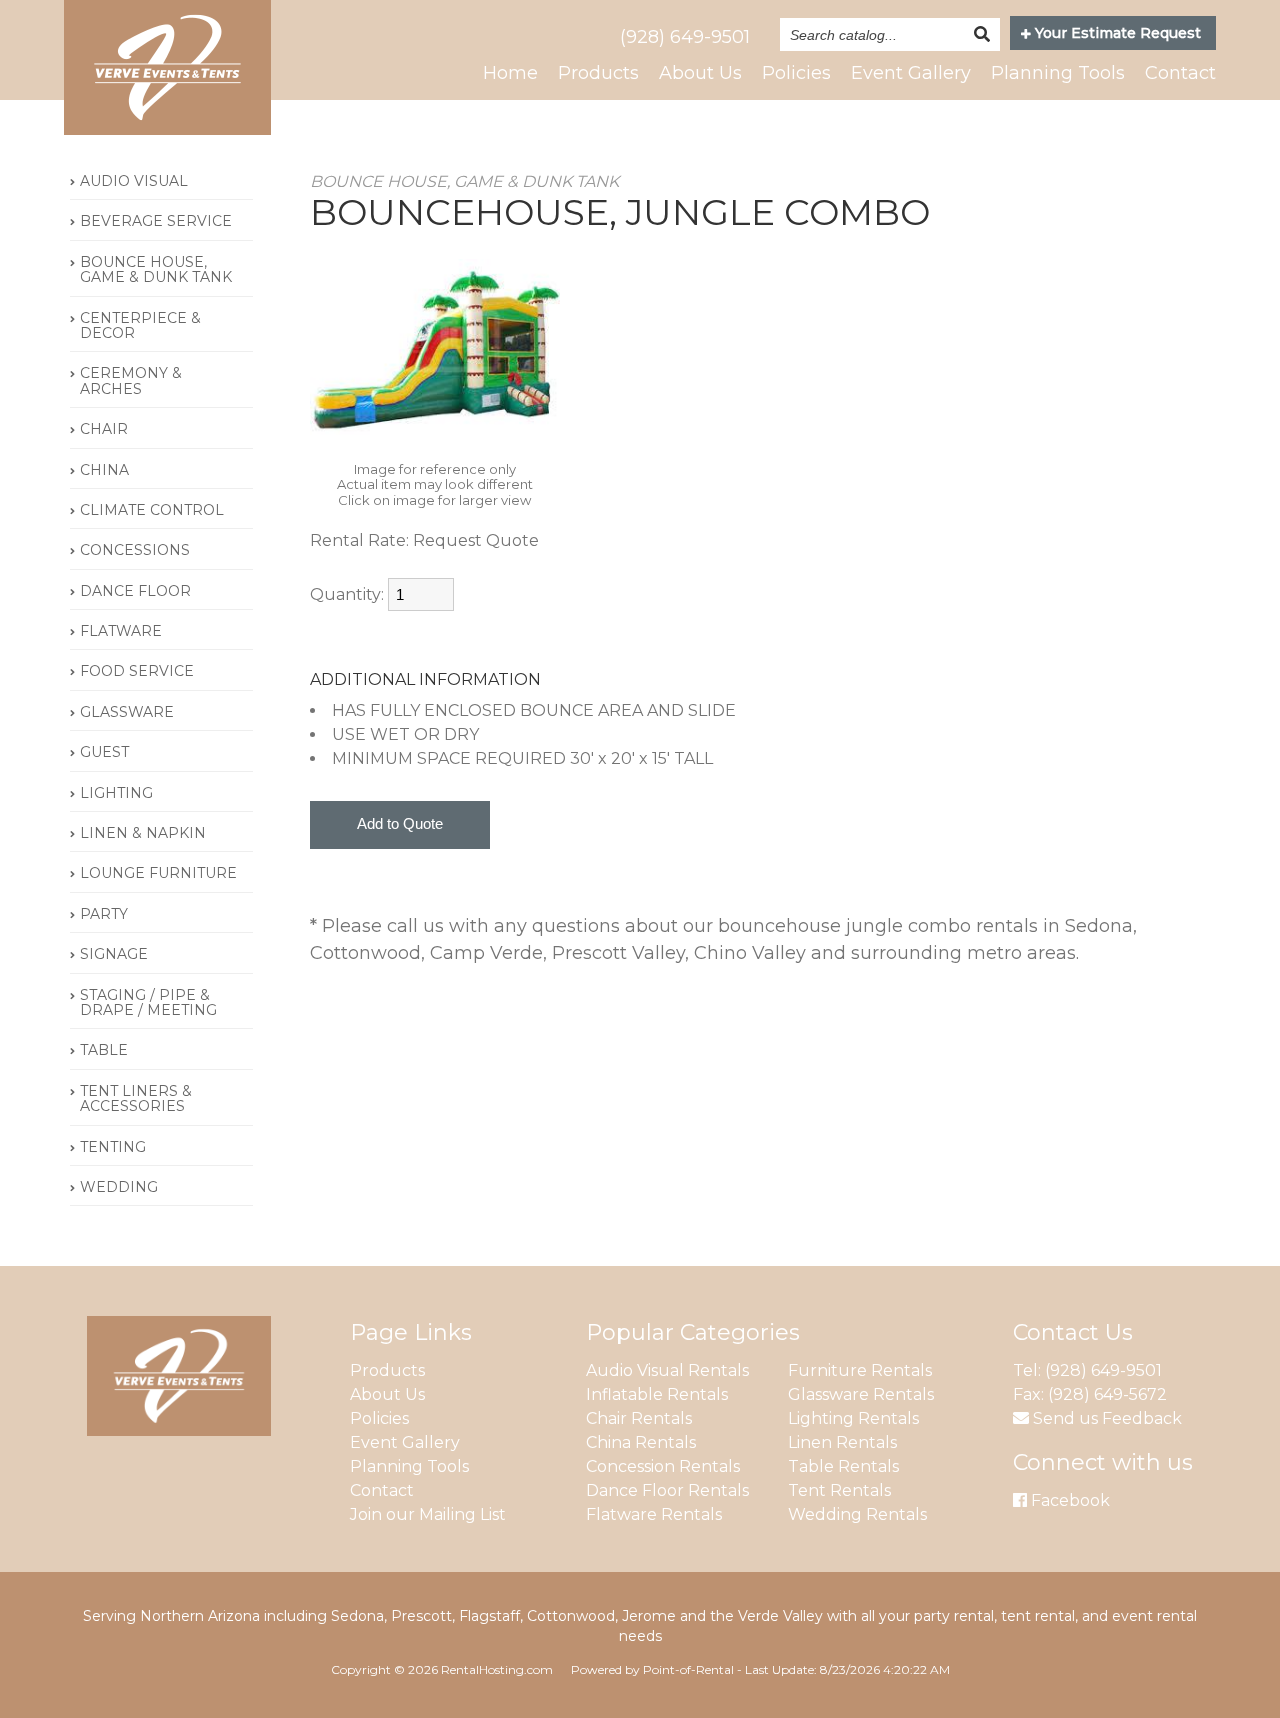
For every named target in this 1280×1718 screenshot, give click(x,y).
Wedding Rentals (857, 1514)
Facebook (1068, 1500)
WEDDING (119, 1187)
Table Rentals (843, 1466)
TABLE (104, 1050)
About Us (700, 73)
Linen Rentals (842, 1442)
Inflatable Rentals (657, 1394)
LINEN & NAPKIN (143, 833)
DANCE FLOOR (135, 591)
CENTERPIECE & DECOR (140, 325)
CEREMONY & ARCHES (131, 380)
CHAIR (104, 429)
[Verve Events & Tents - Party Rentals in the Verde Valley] (167, 129)
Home (510, 73)
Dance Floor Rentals (667, 1490)
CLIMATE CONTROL (152, 510)
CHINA (104, 470)
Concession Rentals (663, 1466)
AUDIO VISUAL (134, 181)
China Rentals (641, 1442)
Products (598, 73)
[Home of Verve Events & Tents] (179, 1430)
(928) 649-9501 (685, 37)
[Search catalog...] (982, 34)
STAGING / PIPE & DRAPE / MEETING (148, 1002)
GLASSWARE (127, 712)
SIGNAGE (114, 954)
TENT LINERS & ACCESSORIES (136, 1098)
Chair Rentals (639, 1418)
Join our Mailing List (428, 1514)
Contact (1180, 73)
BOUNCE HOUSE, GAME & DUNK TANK (156, 269)
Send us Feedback (1105, 1418)
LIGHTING (116, 793)
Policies (796, 73)
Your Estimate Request (1116, 33)
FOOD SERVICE (137, 671)
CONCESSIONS (135, 550)
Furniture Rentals (860, 1370)
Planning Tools (1058, 73)
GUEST (104, 752)
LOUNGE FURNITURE (158, 873)
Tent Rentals (839, 1490)
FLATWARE (121, 631)
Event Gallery (911, 73)
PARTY (104, 914)
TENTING (113, 1147)
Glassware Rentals (861, 1394)
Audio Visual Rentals (667, 1370)
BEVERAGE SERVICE (156, 221)
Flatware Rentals (654, 1514)
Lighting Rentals (853, 1418)
